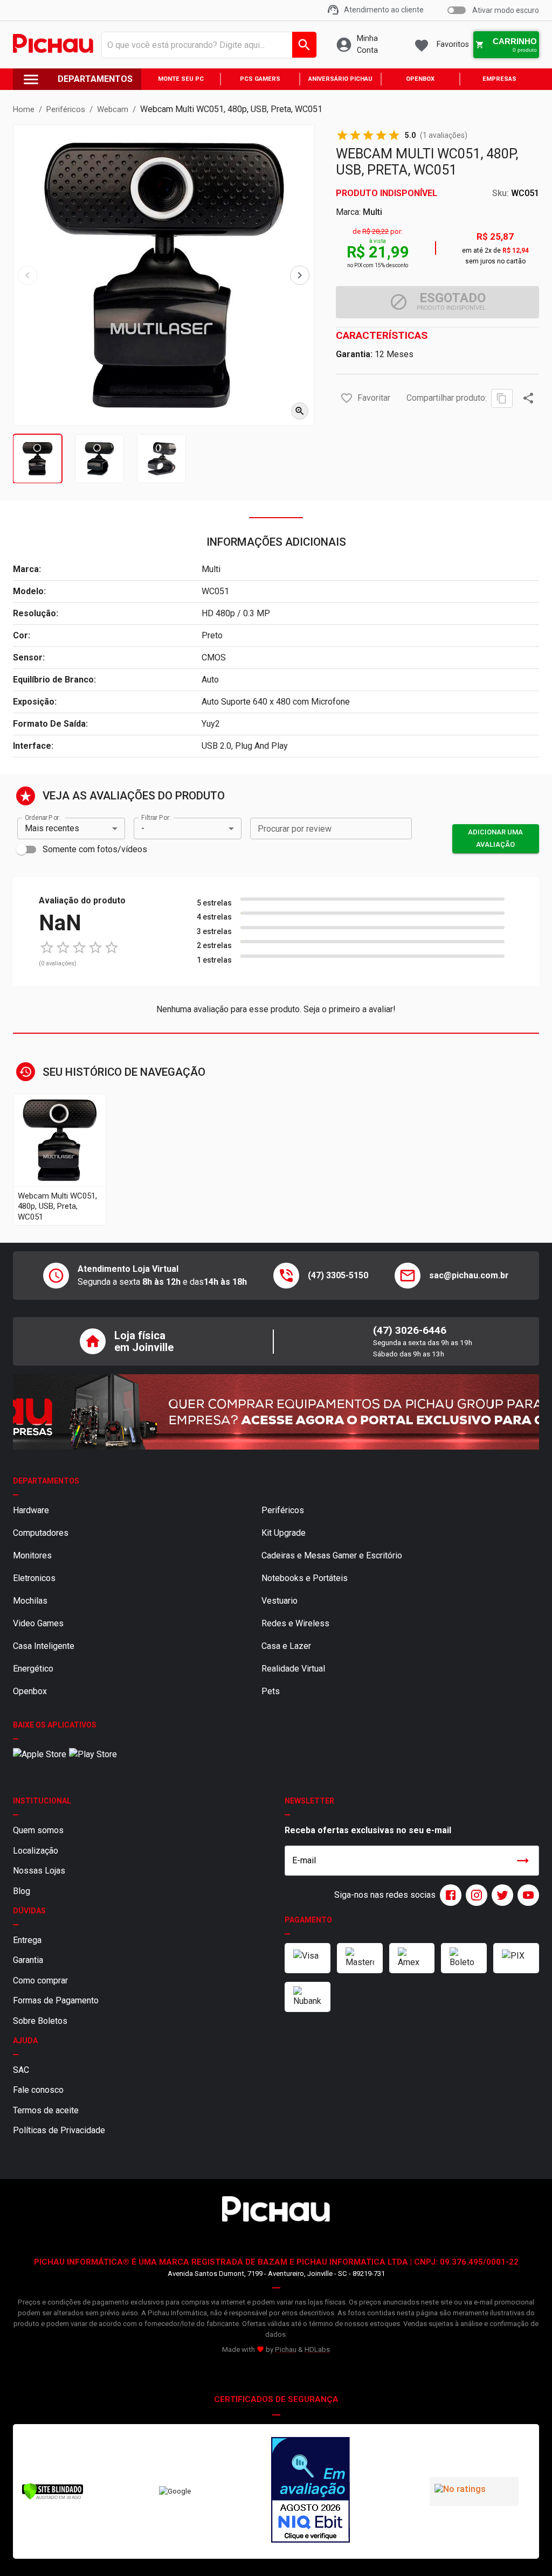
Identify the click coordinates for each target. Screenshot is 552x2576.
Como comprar (40, 1980)
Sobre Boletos (40, 2021)
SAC (21, 2070)
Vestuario (280, 1601)
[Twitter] (500, 1895)
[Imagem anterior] (27, 275)
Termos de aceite (46, 2110)
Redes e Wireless (295, 1623)
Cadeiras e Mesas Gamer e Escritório (332, 1555)
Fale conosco (38, 2090)
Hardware (31, 1510)
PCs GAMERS (260, 79)
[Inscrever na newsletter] (523, 1861)
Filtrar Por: (156, 817)
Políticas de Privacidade (59, 2130)
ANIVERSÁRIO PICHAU (340, 79)
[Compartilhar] (528, 398)
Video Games (38, 1623)
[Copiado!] (502, 398)
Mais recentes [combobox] (52, 828)
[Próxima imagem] (300, 275)
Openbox (30, 1691)
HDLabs (317, 2349)
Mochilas (30, 1601)
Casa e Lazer (286, 1646)
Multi (372, 212)
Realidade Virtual (293, 1669)
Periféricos (283, 1510)
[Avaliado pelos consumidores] (310, 2491)
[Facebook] (448, 1895)
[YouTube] (526, 1895)
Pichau (286, 2349)
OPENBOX (420, 79)
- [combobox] (143, 828)
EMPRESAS (499, 79)
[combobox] (206, 45)
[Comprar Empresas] (276, 1412)
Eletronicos (34, 1578)
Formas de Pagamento (56, 2000)
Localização (36, 1851)
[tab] (37, 459)
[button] (347, 398)
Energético (33, 1669)
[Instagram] (474, 1895)
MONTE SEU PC (181, 79)
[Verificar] (53, 2498)
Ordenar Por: (42, 817)
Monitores (32, 1555)
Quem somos (38, 1830)
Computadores (41, 1533)
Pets (271, 1691)
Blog (22, 1891)
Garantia (28, 1960)
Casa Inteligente (44, 1646)
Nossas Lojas (39, 1871)
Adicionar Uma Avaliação (495, 838)
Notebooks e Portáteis (305, 1578)
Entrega (27, 1940)
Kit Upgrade (284, 1533)
